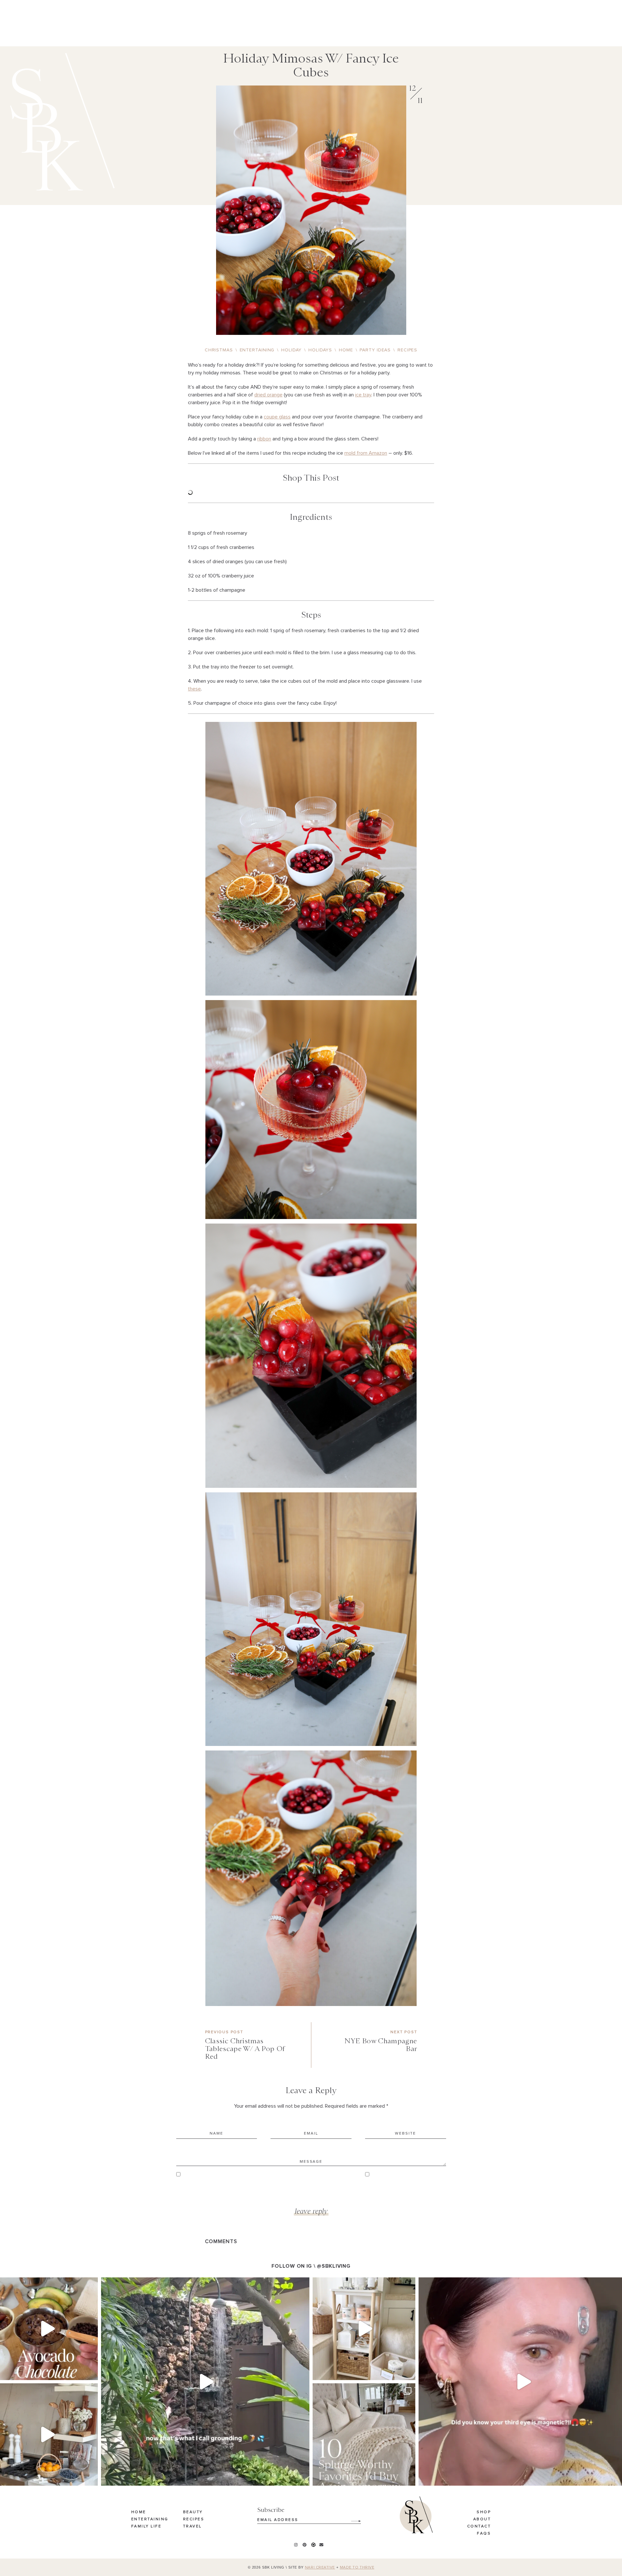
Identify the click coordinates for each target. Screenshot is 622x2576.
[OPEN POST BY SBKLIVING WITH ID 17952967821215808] (205, 2382)
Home (139, 2512)
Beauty (193, 2512)
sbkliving (46, 2284)
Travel (192, 2526)
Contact (479, 2526)
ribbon (264, 439)
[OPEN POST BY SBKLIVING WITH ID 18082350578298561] (364, 2329)
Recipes (194, 2519)
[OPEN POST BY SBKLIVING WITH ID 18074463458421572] (364, 2435)
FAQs (484, 2534)
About (482, 2519)
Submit (352, 2519)
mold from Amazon (366, 453)
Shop (484, 2512)
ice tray (363, 395)
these (194, 689)
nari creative (320, 2568)
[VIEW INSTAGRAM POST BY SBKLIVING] (91, 2372)
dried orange (268, 395)
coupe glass (277, 417)
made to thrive (357, 2568)
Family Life (146, 2526)
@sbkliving (334, 2266)
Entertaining (150, 2519)
